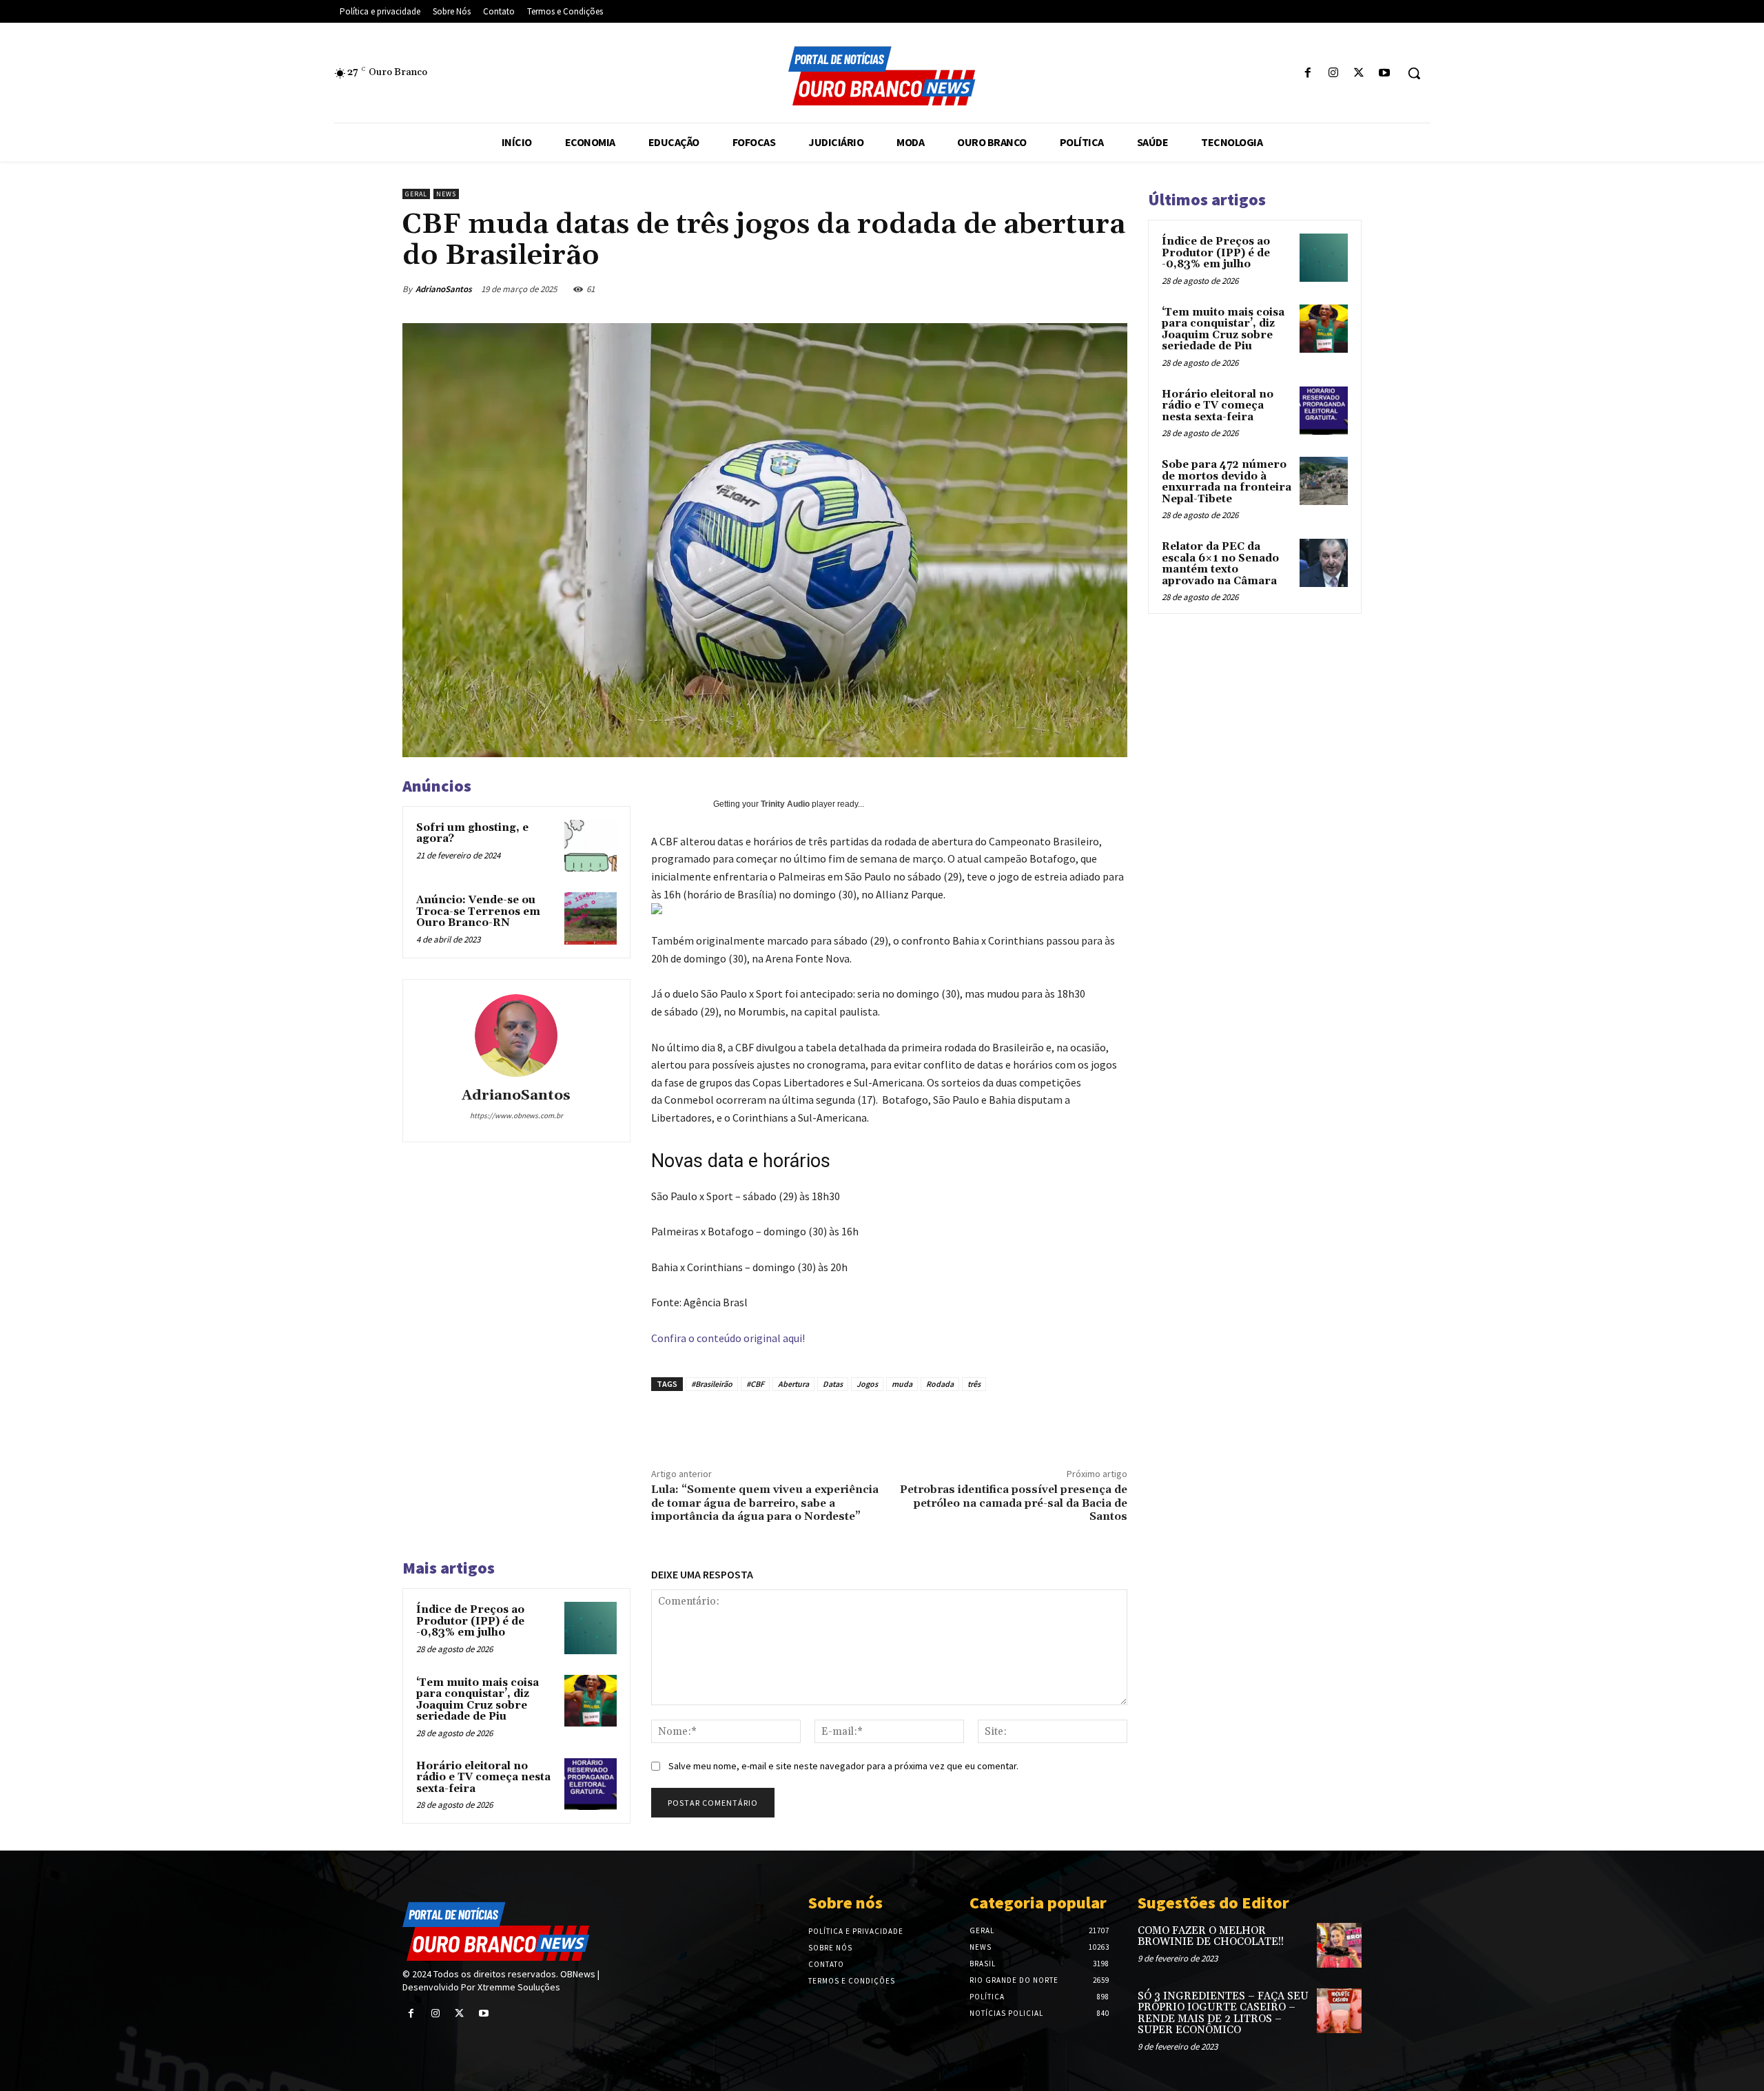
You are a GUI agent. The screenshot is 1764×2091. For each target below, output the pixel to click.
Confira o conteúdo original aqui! (728, 1338)
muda (902, 1384)
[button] (1414, 73)
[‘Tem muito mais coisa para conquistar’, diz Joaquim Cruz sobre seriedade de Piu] (591, 1701)
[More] (1124, 289)
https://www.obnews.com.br (516, 1115)
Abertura (793, 1384)
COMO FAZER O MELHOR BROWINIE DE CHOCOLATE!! (1211, 1937)
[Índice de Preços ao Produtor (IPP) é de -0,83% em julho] (591, 1628)
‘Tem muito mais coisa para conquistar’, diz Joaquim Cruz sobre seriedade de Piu (478, 1700)
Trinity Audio (785, 804)
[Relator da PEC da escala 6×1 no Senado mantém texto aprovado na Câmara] (1324, 563)
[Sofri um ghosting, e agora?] (591, 846)
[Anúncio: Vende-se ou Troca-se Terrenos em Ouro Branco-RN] (591, 918)
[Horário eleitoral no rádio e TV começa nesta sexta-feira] (591, 1784)
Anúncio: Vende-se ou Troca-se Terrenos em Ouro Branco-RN (478, 911)
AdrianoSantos (444, 289)
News (446, 194)
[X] (1359, 73)
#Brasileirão (712, 1384)
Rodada (940, 1384)
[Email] (1028, 289)
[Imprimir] (1060, 289)
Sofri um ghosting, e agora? (472, 834)
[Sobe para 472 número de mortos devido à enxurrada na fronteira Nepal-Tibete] (1324, 481)
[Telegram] (1091, 289)
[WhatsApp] (996, 289)
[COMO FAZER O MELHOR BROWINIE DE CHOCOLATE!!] (1339, 1945)
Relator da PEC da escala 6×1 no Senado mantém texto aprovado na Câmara (1220, 564)
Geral (416, 194)
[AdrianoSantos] (516, 1036)
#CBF (755, 1384)
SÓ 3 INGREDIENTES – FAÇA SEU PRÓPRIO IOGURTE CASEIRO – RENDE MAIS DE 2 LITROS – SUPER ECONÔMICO (1223, 2013)
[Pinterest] (965, 289)
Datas (833, 1384)
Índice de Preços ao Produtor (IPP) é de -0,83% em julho (470, 1621)
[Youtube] (1385, 73)
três (974, 1384)
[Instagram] (1333, 73)
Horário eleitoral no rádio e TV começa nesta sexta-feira (483, 1778)
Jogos (867, 1384)
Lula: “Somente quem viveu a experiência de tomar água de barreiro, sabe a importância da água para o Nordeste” (765, 1503)
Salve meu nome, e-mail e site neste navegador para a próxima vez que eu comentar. (843, 1766)
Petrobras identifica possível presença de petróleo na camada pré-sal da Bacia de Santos (1014, 1503)
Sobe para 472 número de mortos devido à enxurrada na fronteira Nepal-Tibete (1227, 482)
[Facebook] (1307, 73)
